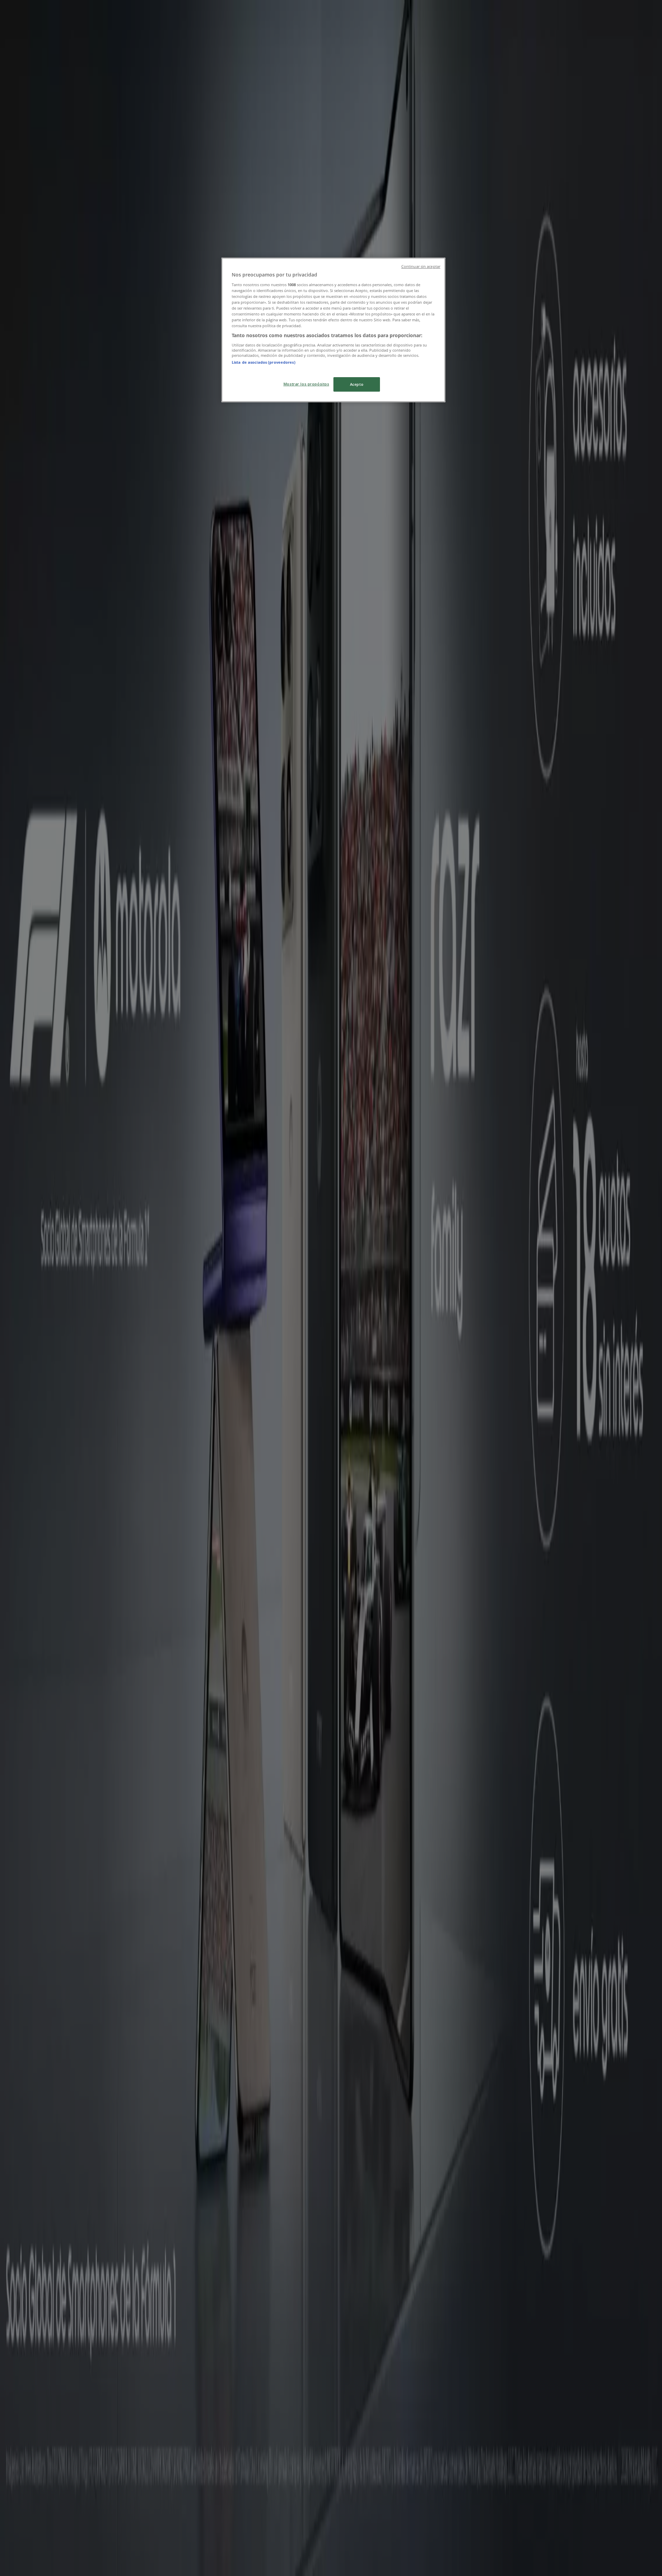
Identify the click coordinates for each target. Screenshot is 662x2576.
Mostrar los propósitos (306, 384)
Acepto (357, 384)
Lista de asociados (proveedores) (264, 362)
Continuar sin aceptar (421, 266)
